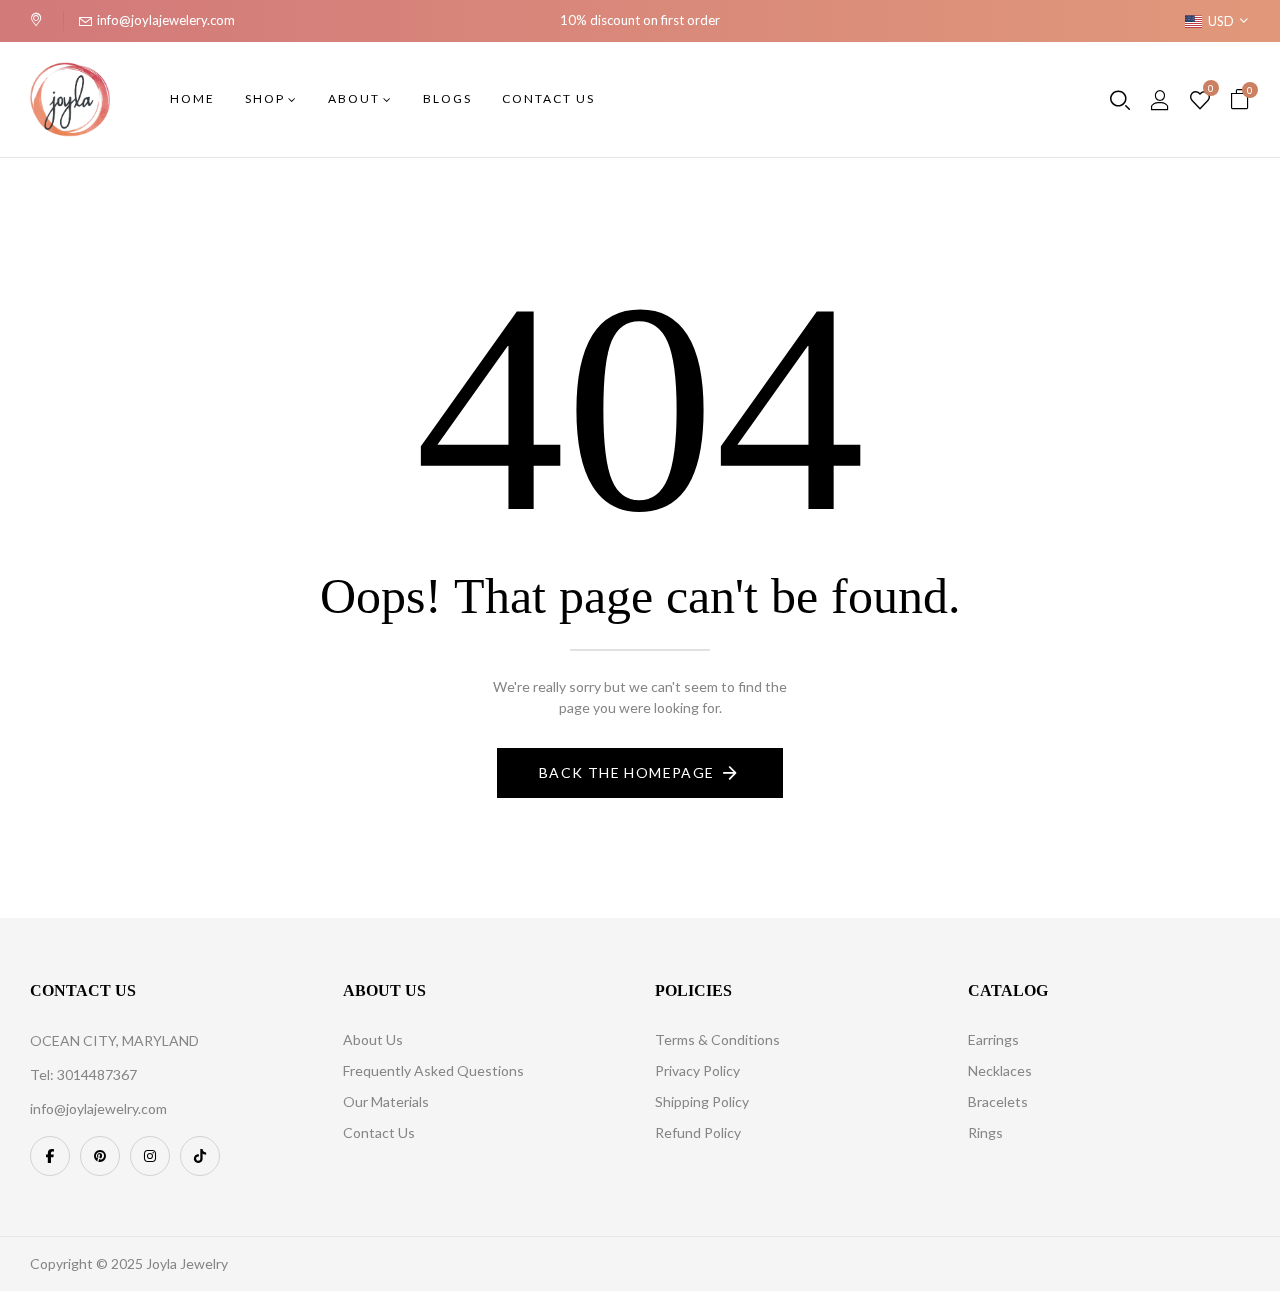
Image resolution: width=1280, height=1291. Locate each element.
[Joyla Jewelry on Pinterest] (100, 1156)
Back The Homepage (627, 772)
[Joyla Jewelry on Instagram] (150, 1156)
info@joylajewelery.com (166, 20)
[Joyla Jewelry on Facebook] (50, 1156)
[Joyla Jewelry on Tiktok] (200, 1156)
